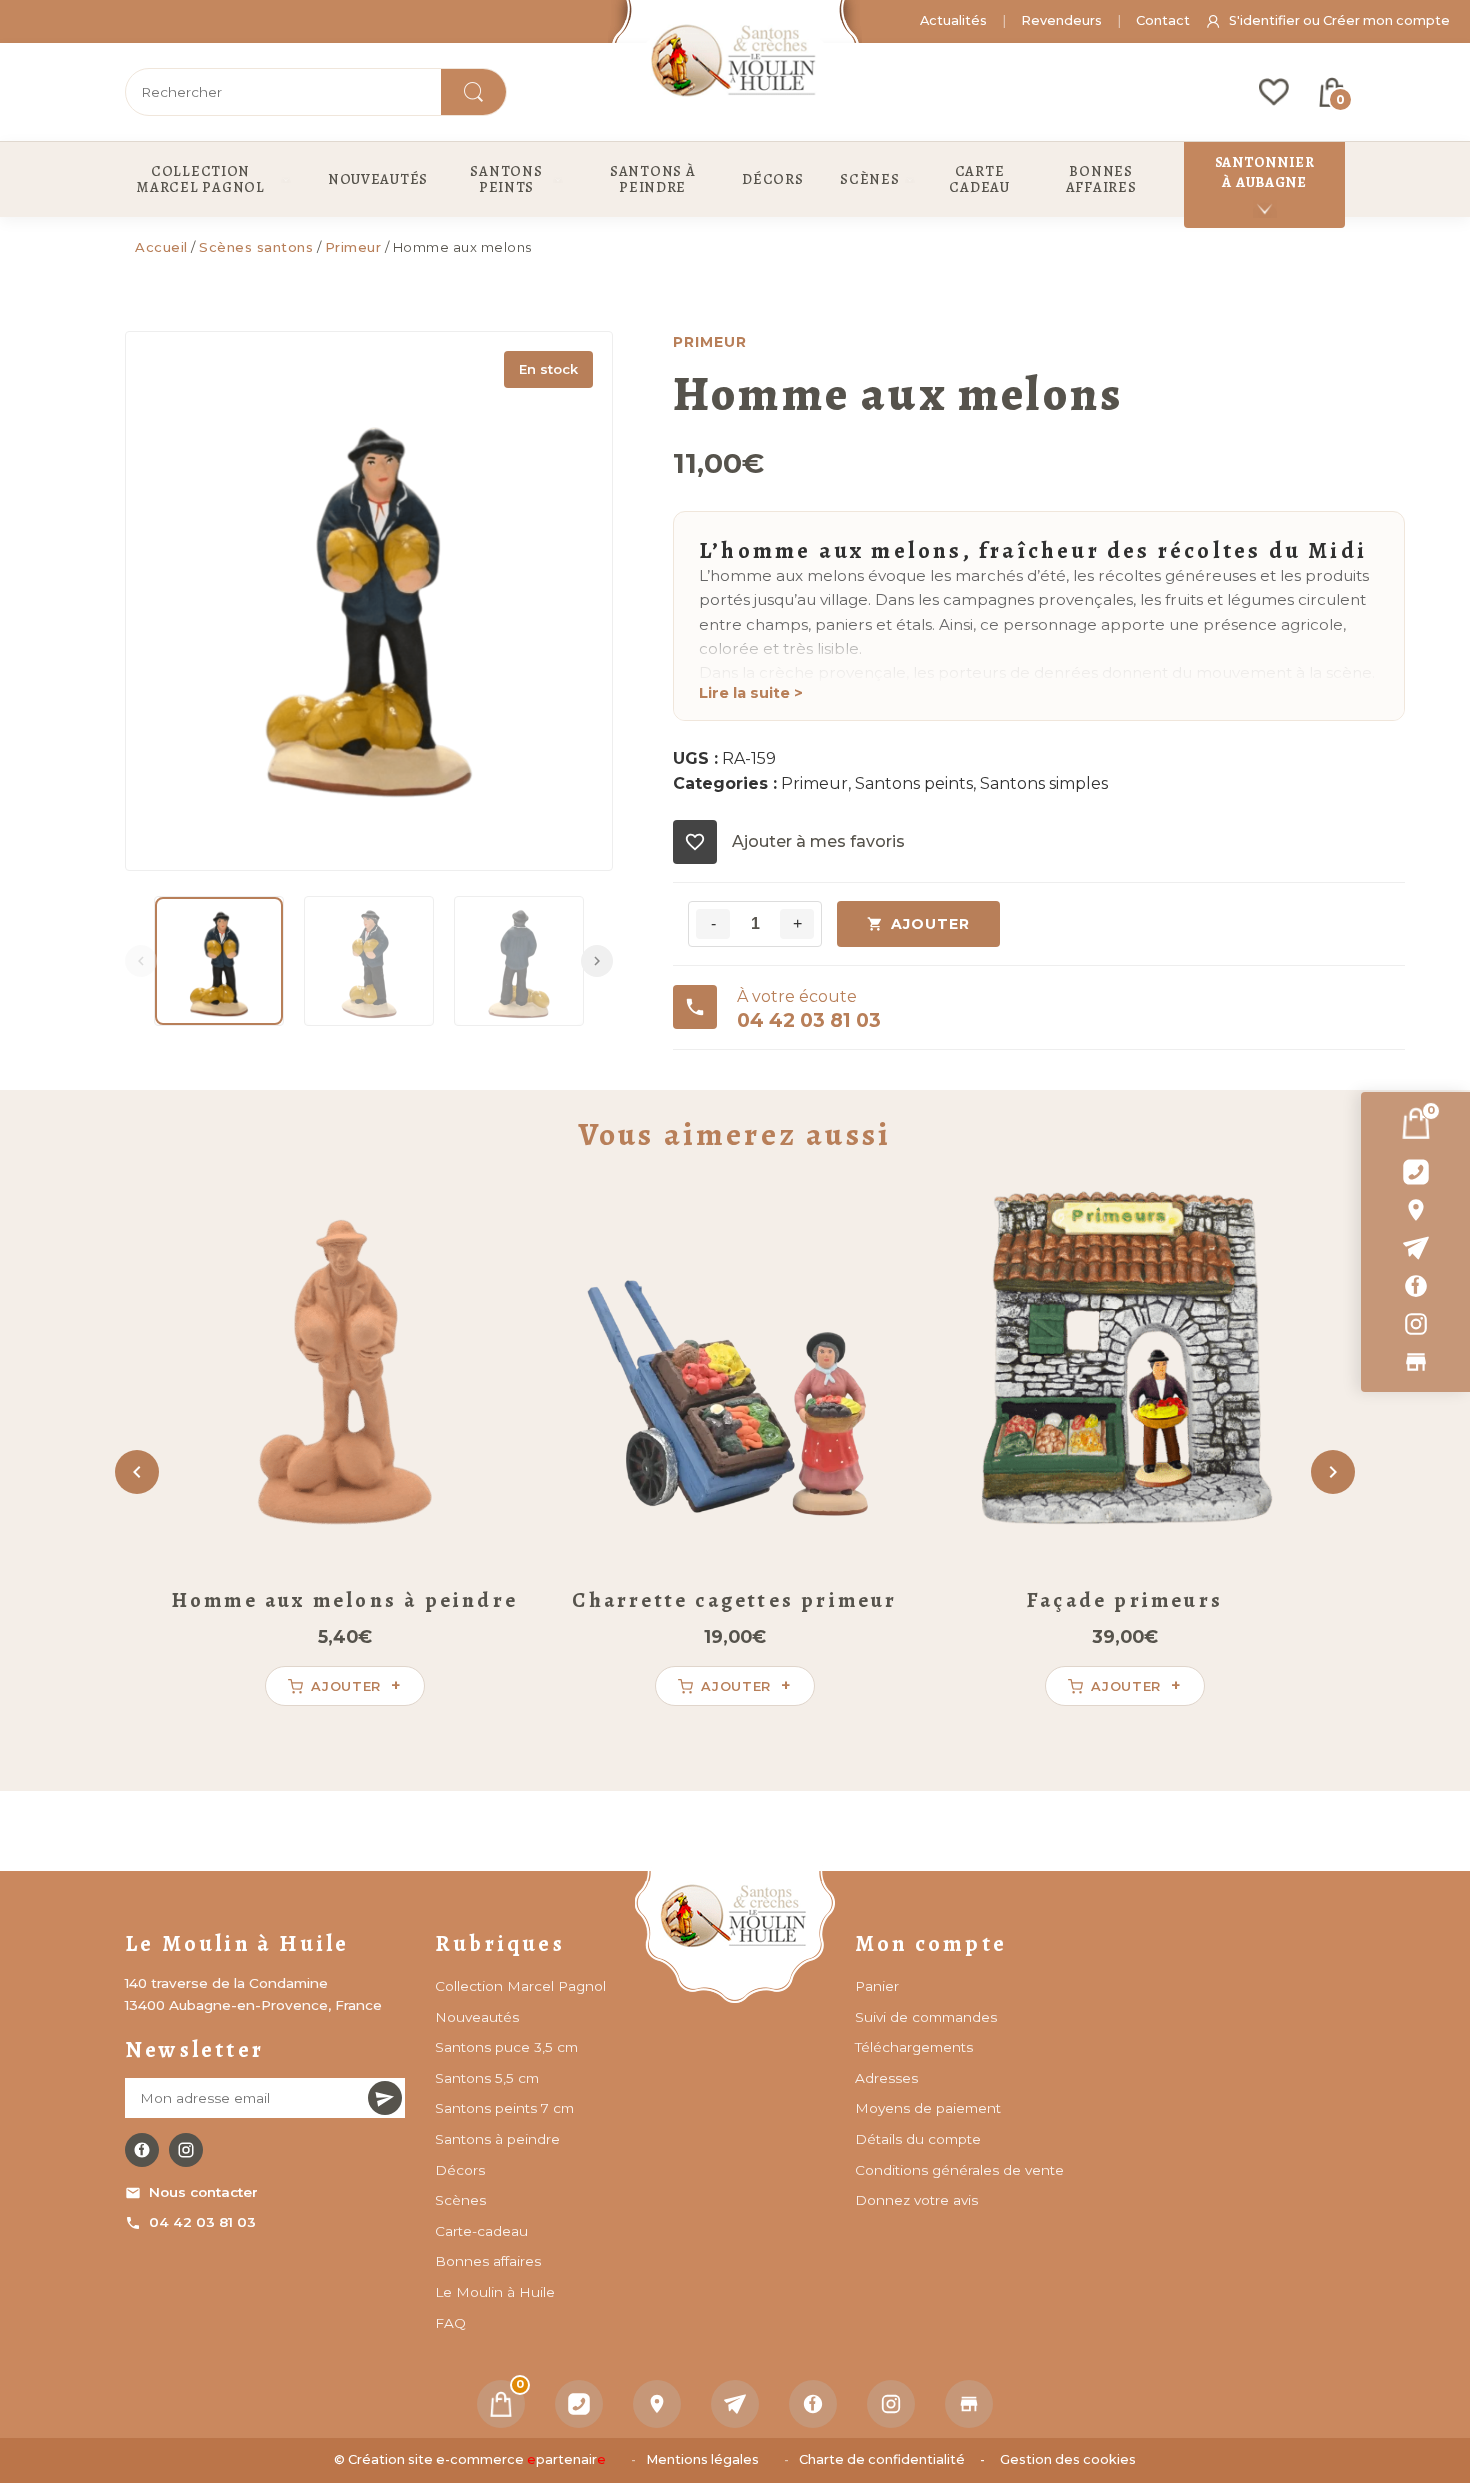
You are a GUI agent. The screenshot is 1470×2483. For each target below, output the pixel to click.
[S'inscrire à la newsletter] (385, 2098)
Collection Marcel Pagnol (520, 1986)
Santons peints (914, 783)
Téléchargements (914, 2047)
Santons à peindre (497, 2139)
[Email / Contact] (1415, 1248)
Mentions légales (702, 2459)
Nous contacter (203, 2192)
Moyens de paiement (928, 2108)
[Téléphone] (579, 2404)
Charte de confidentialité (882, 2459)
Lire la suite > (751, 693)
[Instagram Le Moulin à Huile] (186, 2150)
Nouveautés (477, 2017)
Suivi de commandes (926, 2017)
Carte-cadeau (481, 2231)
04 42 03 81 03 (202, 2222)
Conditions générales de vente (959, 2170)
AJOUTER (930, 924)
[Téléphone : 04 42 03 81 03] (1415, 1172)
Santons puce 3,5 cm (506, 2047)
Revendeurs (1061, 20)
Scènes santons (256, 247)
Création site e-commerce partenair (477, 2459)
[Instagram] (1415, 1324)
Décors (460, 2170)
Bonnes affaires (488, 2261)
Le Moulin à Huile (495, 2292)
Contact (1163, 20)
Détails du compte (918, 2139)
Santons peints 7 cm (504, 2108)
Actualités (953, 20)
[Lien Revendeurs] (1415, 1362)
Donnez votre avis (916, 2200)
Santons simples (1044, 783)
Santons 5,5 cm (487, 2078)
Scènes (460, 2200)
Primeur (353, 247)
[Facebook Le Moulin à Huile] (142, 2150)
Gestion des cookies (1068, 2459)
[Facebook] (1415, 1286)
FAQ (450, 2323)
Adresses (886, 2078)
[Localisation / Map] (1415, 1210)
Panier (877, 1986)
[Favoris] (1274, 92)
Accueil (161, 247)
